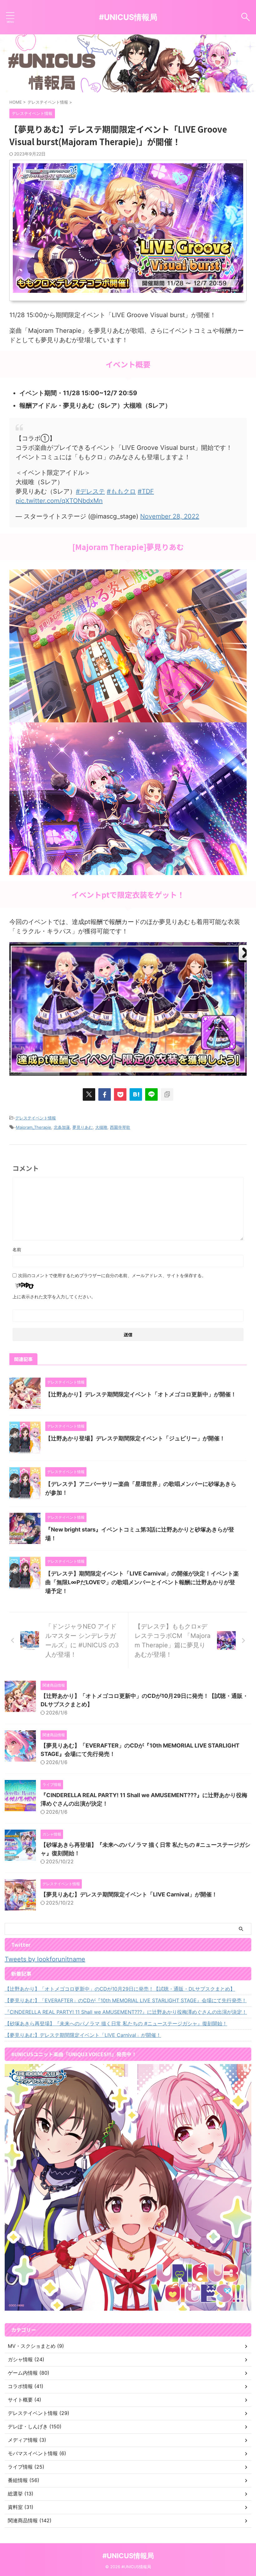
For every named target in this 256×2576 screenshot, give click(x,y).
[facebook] (105, 1094)
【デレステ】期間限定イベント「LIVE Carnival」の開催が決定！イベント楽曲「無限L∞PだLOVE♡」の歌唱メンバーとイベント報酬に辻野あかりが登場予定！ (142, 1582)
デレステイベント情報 (36, 1118)
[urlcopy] (167, 1094)
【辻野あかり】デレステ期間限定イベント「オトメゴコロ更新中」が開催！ (141, 1394)
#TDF (146, 491)
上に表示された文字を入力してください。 (54, 1297)
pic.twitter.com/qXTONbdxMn (59, 501)
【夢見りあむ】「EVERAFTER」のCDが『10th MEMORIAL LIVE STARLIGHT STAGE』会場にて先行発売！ (126, 2000)
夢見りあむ (83, 1127)
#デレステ (90, 491)
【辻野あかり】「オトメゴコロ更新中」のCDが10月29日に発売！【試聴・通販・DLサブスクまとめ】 (120, 1989)
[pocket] (120, 1094)
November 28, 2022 (170, 516)
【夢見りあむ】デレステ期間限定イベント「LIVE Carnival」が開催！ (129, 1894)
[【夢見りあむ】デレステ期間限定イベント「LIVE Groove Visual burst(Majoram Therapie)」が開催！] (136, 1094)
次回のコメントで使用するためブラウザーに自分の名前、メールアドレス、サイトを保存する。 (112, 1275)
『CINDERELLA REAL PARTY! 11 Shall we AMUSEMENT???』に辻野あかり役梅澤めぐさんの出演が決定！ (126, 2012)
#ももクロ (121, 491)
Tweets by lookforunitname (45, 1959)
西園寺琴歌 (120, 1127)
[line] (151, 1094)
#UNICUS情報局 (128, 17)
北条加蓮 (62, 1127)
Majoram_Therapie (34, 1127)
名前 (17, 1249)
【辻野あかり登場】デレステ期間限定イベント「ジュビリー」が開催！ (135, 1438)
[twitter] (89, 1094)
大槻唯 (101, 1127)
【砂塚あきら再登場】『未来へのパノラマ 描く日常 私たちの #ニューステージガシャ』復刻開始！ (116, 2023)
